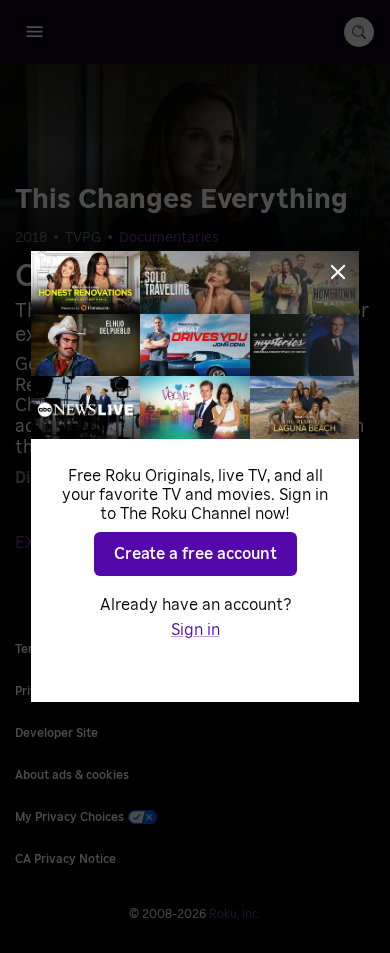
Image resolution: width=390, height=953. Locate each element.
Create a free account (195, 554)
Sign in (195, 630)
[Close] (338, 272)
